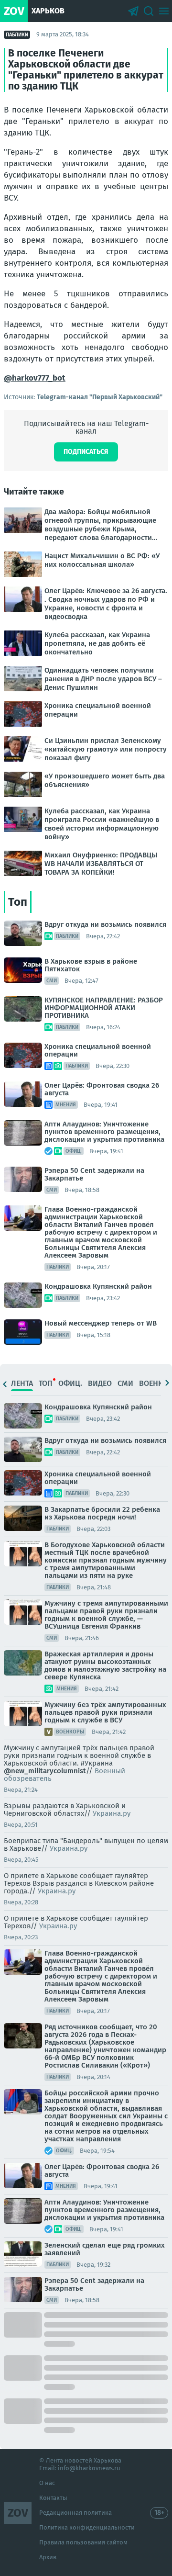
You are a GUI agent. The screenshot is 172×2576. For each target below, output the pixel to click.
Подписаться (86, 452)
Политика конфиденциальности (87, 2527)
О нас (47, 2483)
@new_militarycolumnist (45, 1771)
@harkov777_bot (35, 378)
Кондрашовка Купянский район (98, 1286)
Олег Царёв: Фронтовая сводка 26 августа (102, 1089)
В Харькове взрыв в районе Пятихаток (91, 965)
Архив (48, 2557)
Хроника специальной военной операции (98, 1050)
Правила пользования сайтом (83, 2542)
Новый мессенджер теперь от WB (101, 1323)
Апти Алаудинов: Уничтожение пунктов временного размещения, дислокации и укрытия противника (104, 1132)
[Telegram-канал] (133, 11)
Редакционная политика (75, 2513)
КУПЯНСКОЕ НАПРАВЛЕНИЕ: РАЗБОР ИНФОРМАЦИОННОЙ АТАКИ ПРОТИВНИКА (104, 1008)
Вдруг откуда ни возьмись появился (105, 924)
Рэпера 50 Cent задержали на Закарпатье (94, 1174)
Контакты (53, 2498)
